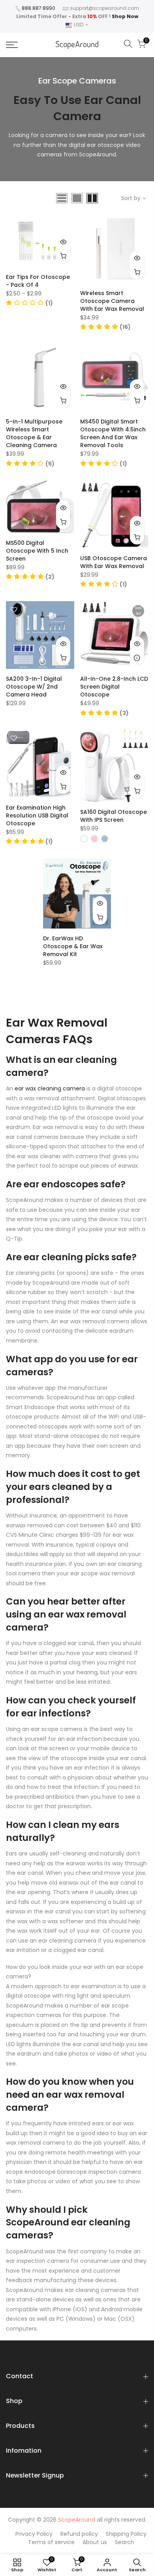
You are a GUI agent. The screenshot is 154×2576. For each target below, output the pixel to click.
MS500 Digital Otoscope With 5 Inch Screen (37, 551)
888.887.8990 (38, 8)
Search (125, 2542)
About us (95, 2542)
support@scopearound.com (104, 8)
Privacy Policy (34, 2534)
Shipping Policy (126, 2534)
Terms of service (51, 2542)
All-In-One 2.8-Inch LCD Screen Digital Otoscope (114, 687)
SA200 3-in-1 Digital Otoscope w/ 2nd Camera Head (34, 687)
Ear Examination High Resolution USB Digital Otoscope (37, 815)
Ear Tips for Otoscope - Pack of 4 (38, 281)
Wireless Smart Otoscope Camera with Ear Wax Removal (112, 301)
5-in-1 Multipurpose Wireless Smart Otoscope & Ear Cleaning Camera (34, 433)
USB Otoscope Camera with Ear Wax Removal (114, 562)
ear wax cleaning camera (50, 1088)
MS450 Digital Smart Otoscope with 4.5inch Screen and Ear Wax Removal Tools (113, 433)
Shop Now (125, 16)
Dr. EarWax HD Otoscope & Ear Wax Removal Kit (73, 946)
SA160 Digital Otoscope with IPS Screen (114, 816)
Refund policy (79, 2534)
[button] (29, 303)
